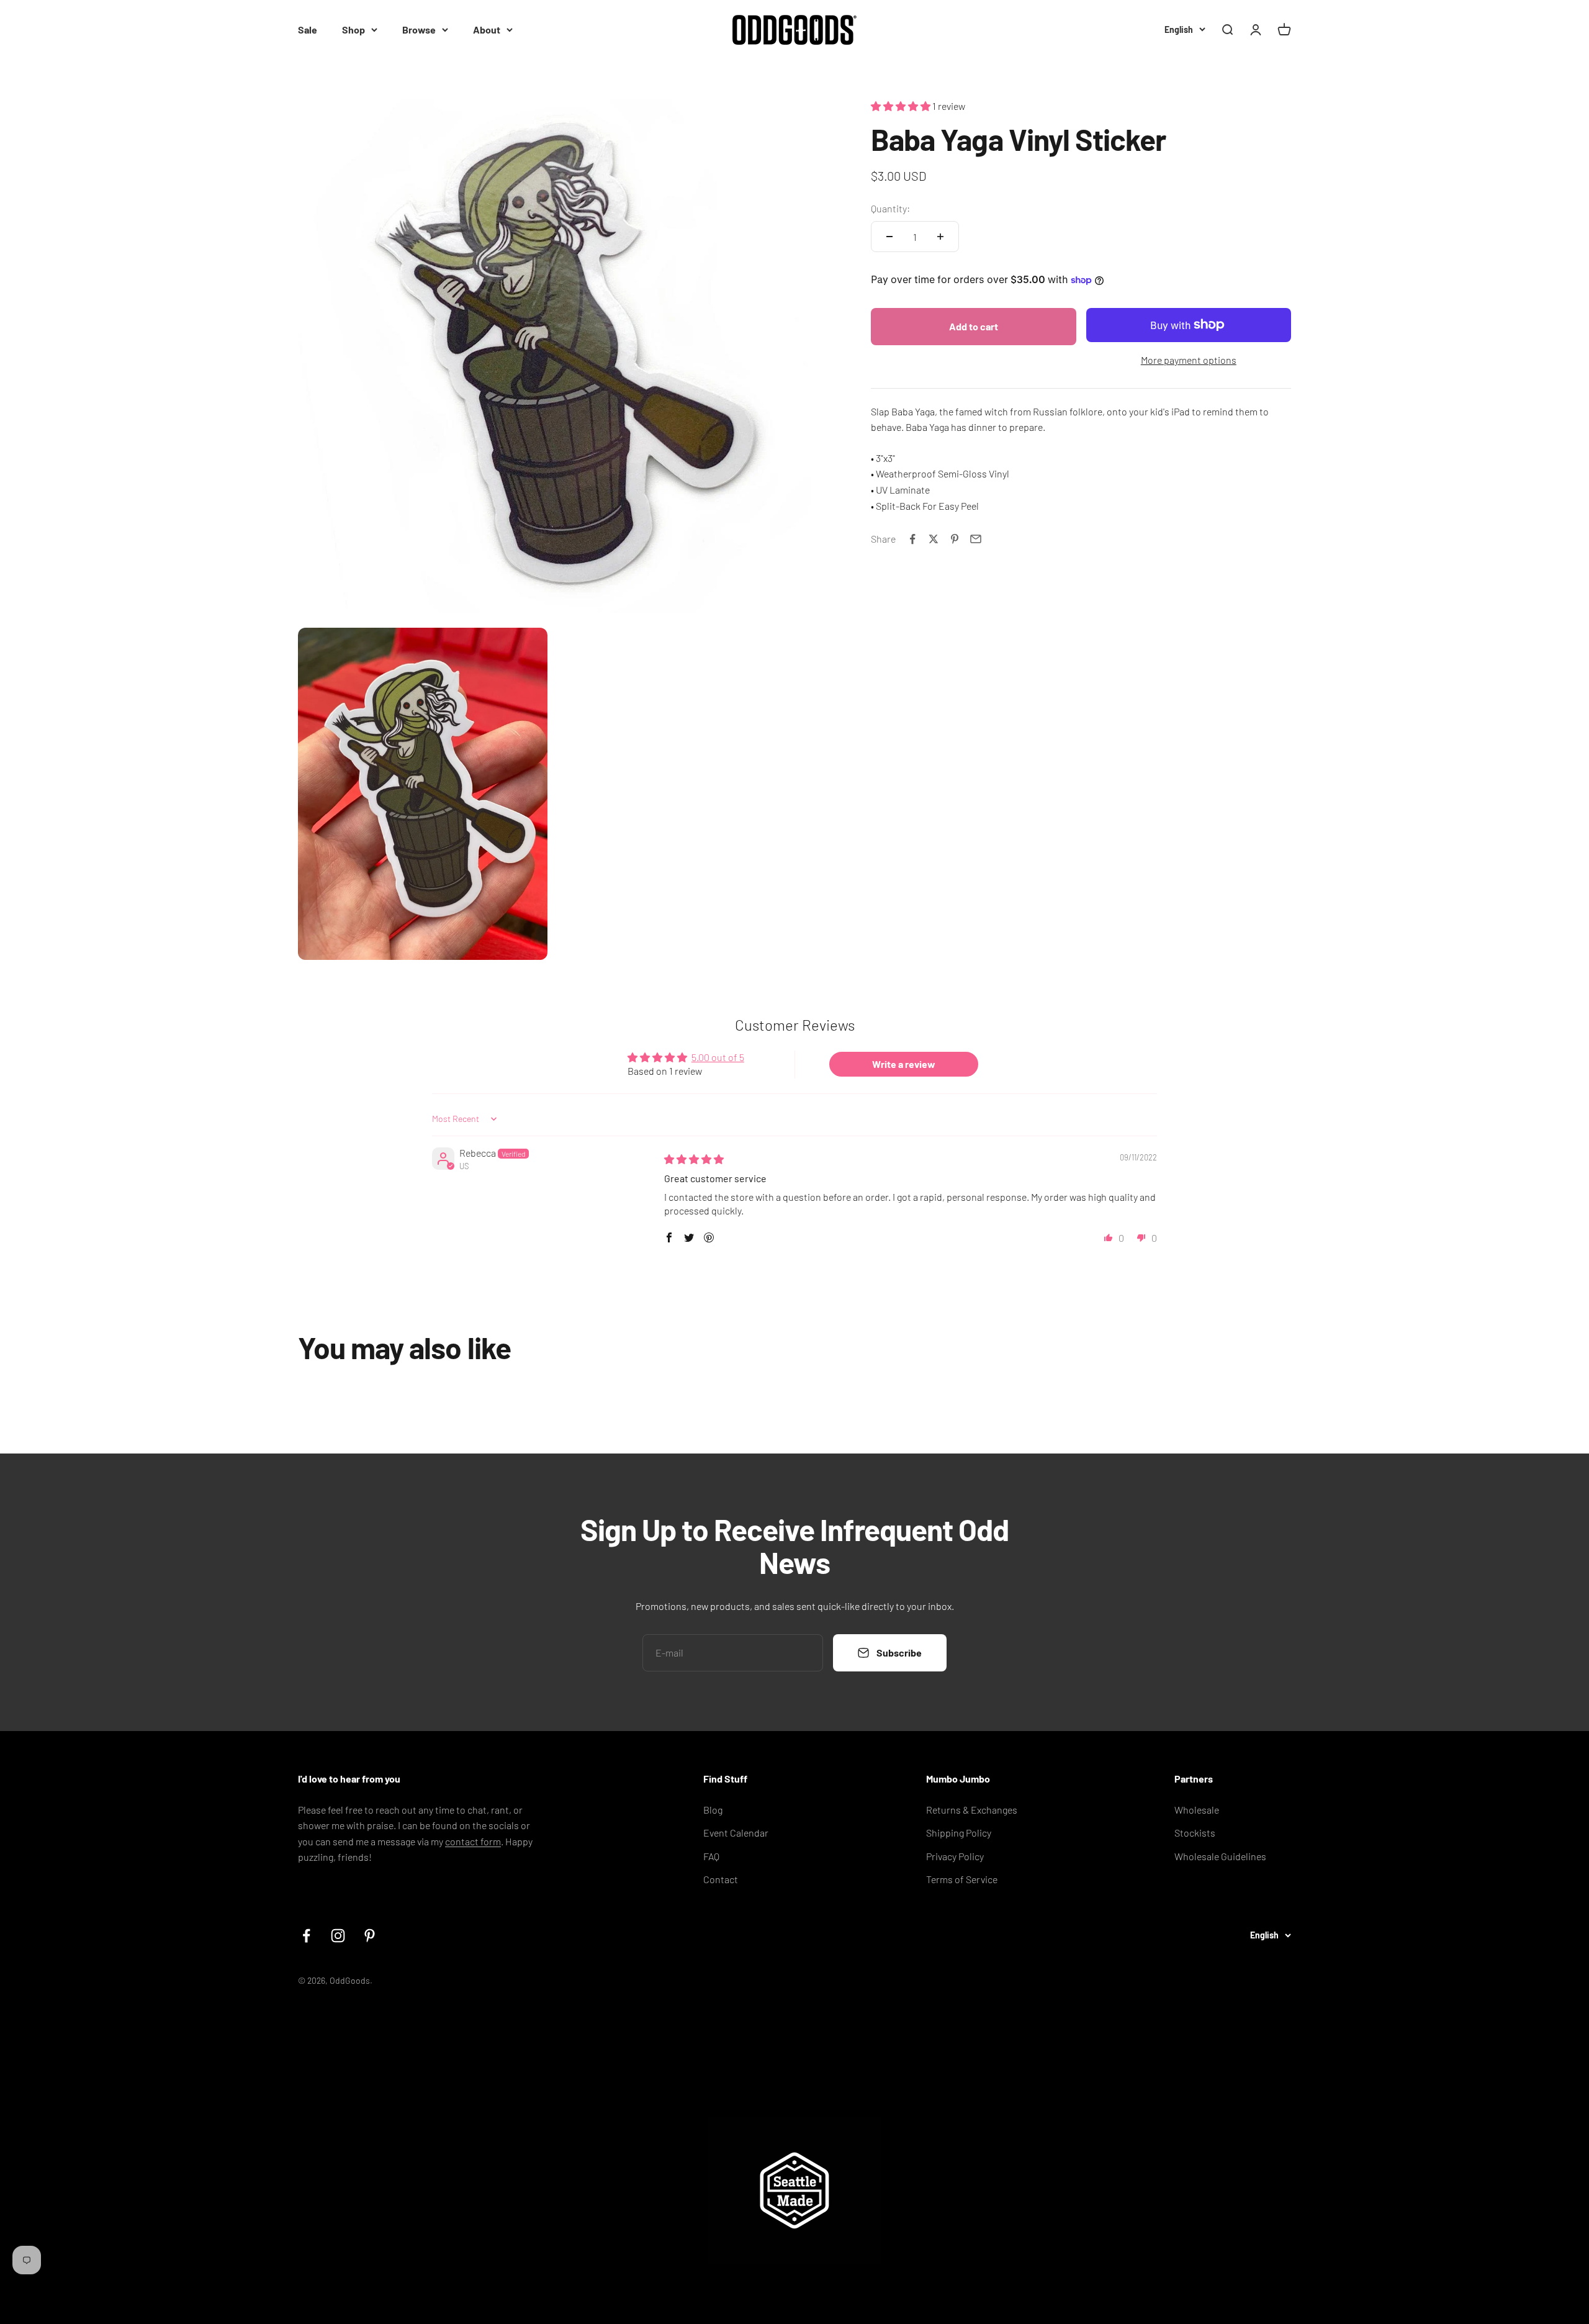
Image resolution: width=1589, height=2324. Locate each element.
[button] (902, 106)
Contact (721, 1879)
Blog (713, 1810)
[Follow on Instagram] (338, 1936)
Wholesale (1197, 1810)
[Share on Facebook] (912, 539)
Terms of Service (962, 1879)
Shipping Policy (959, 1833)
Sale (308, 29)
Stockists (1195, 1833)
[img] (694, 1159)
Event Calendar (736, 1833)
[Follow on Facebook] (306, 1936)
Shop (353, 29)
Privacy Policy (955, 1856)
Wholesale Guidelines (1220, 1856)
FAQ (711, 1856)
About (487, 29)
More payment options (1189, 360)
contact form (473, 1841)
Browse (419, 29)
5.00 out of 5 (718, 1057)
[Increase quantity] (940, 237)
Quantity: (890, 208)
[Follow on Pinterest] (370, 1936)
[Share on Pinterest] (955, 539)
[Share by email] (976, 539)
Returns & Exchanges (972, 1810)
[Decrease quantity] (889, 237)
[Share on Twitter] (934, 539)
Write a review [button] (904, 1064)
